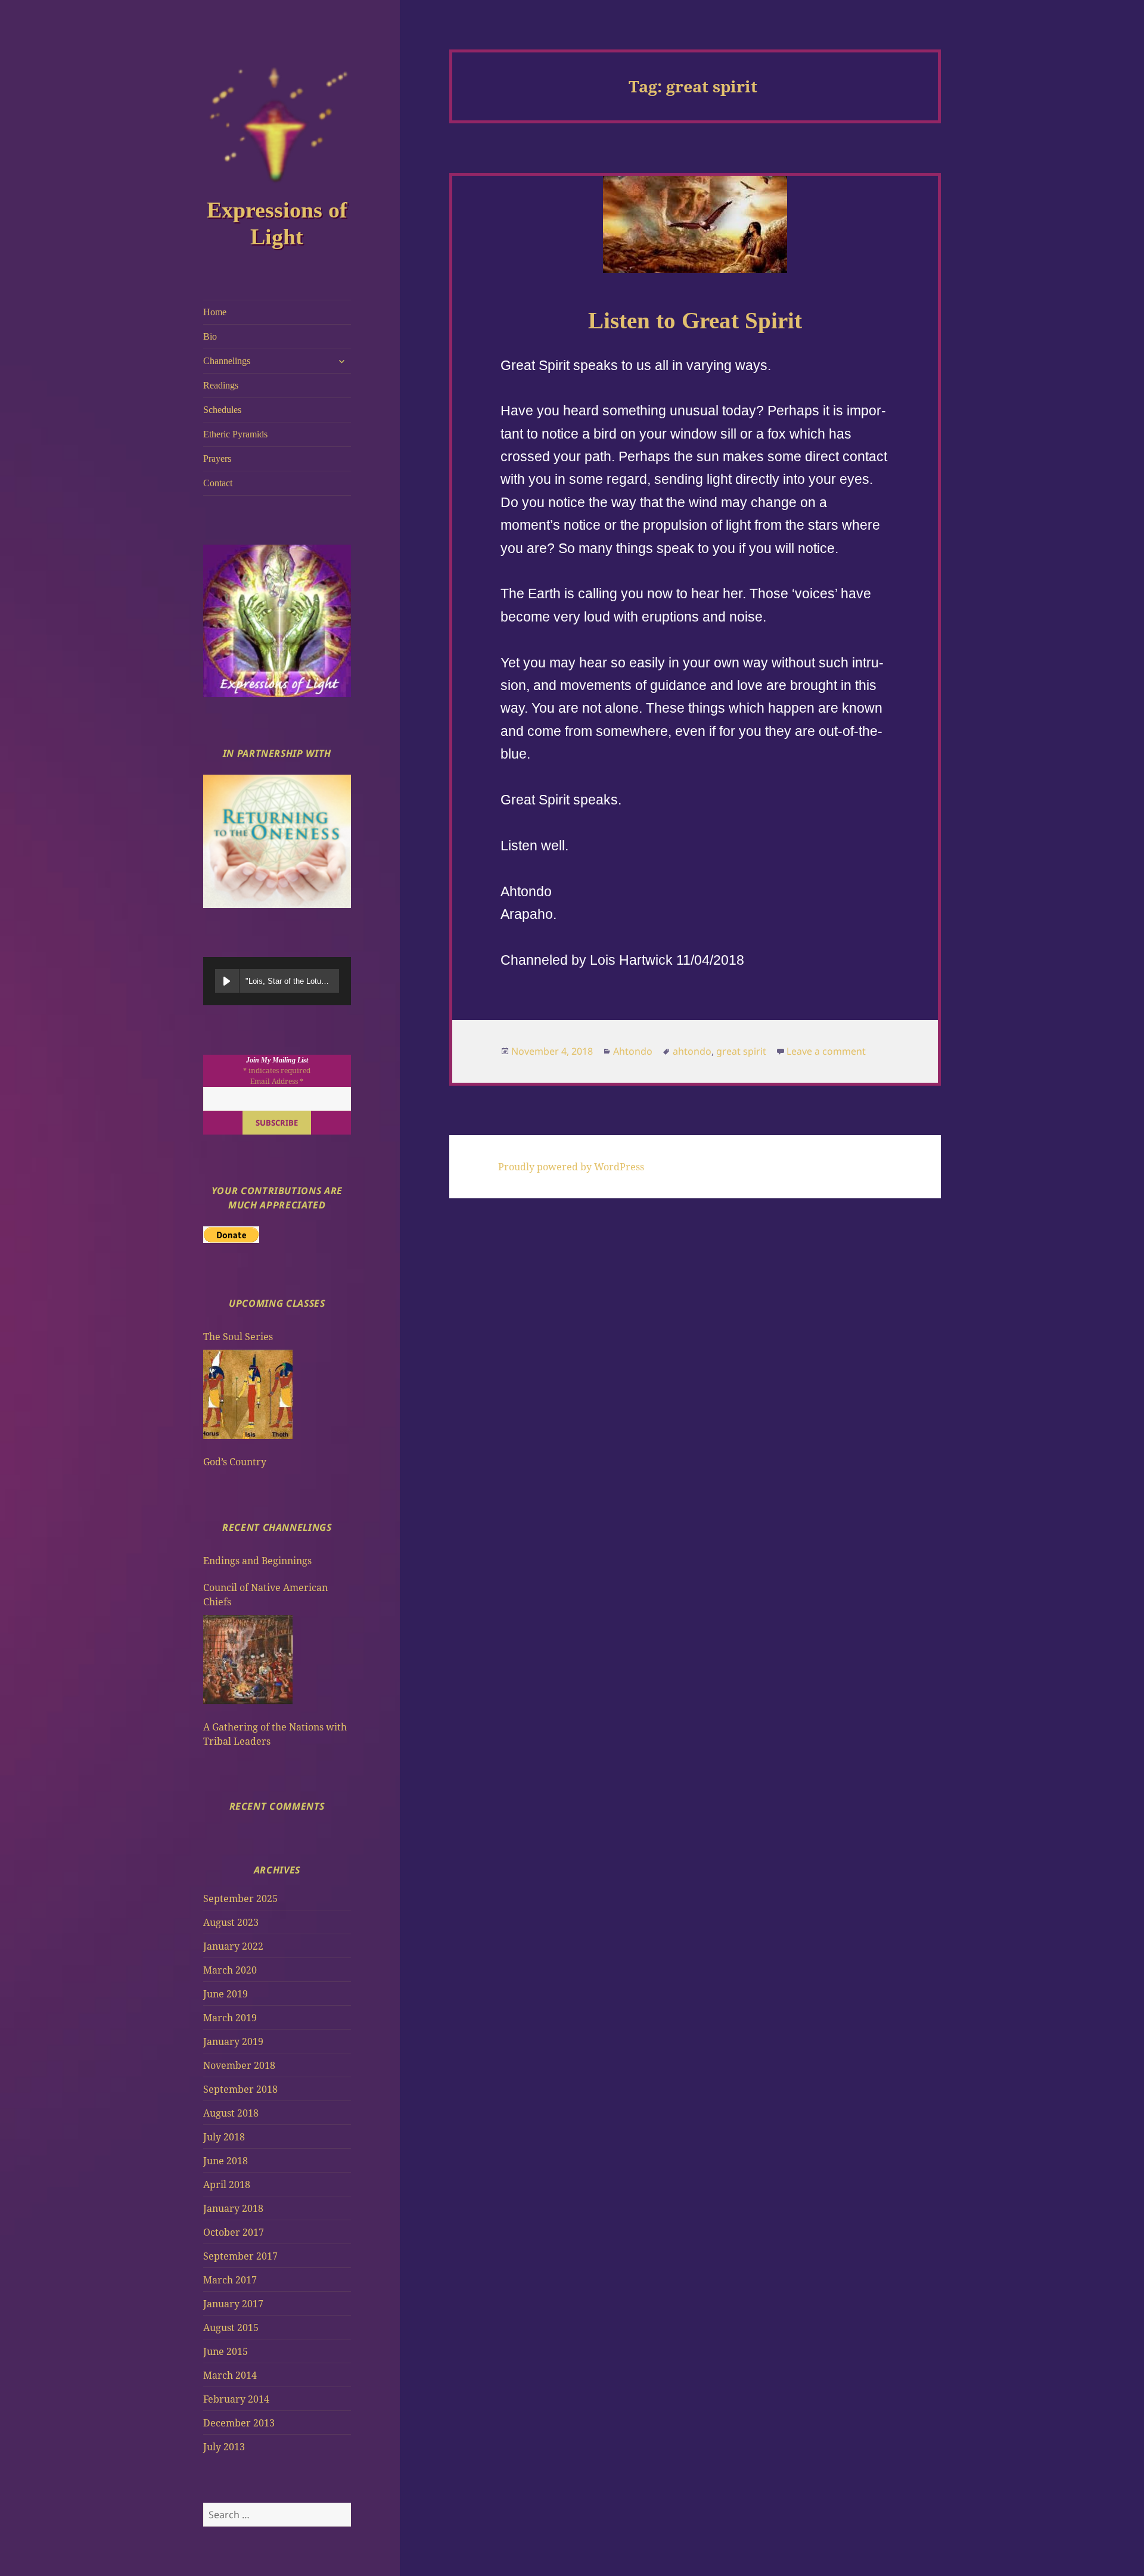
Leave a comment (826, 1051)
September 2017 (240, 2256)
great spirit (741, 1051)
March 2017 (230, 2280)
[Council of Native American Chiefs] (248, 1660)
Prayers (217, 459)
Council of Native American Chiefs (265, 1595)
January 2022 (233, 1946)
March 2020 (230, 1970)
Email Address (277, 1081)
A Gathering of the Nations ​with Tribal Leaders (275, 1734)
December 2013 (239, 2423)
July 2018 (224, 2137)
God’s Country (235, 1462)
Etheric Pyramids (235, 434)
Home (215, 312)
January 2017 (233, 2304)
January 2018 (233, 2208)
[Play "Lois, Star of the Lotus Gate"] (227, 981)
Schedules (222, 410)
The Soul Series (238, 1337)
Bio (210, 336)
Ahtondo (633, 1051)
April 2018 (227, 2185)
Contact (218, 483)
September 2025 (240, 1898)
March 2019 (230, 2018)
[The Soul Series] (248, 1394)
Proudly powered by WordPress (571, 1167)
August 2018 (231, 2113)
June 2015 (226, 2351)
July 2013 (224, 2447)
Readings (221, 385)
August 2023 (231, 1922)
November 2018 (239, 2065)
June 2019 (226, 1994)
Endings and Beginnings (257, 1561)
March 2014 (230, 2375)
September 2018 (240, 2089)
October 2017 (234, 2232)
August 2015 (231, 2328)
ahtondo (692, 1051)
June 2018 (226, 2161)
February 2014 (236, 2399)
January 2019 (233, 2041)
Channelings (227, 361)
